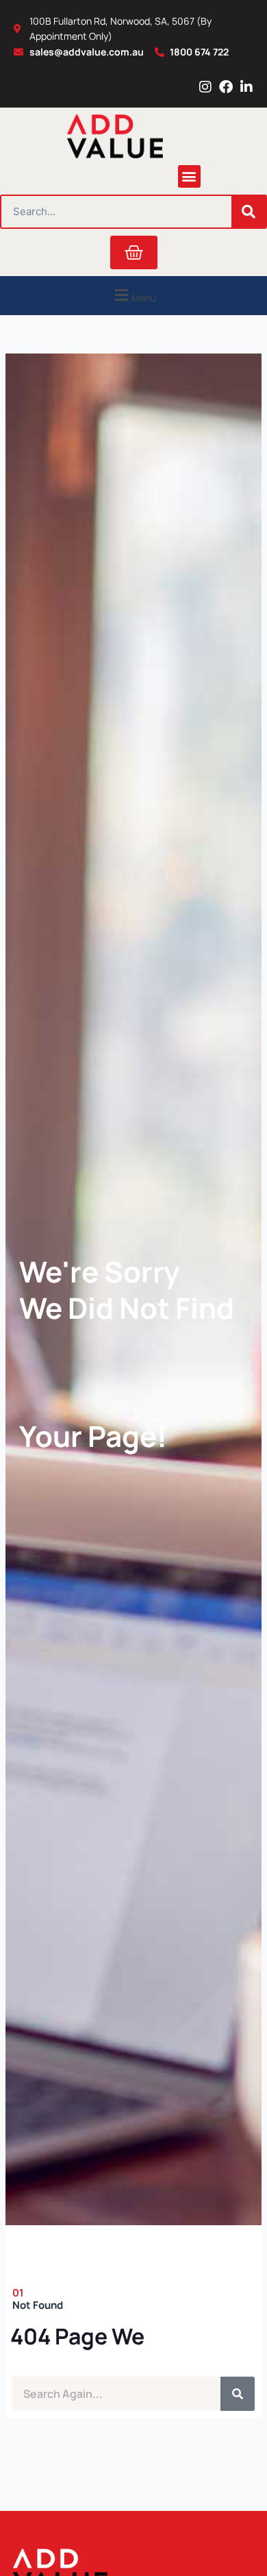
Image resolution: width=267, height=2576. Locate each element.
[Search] (249, 212)
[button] (189, 176)
